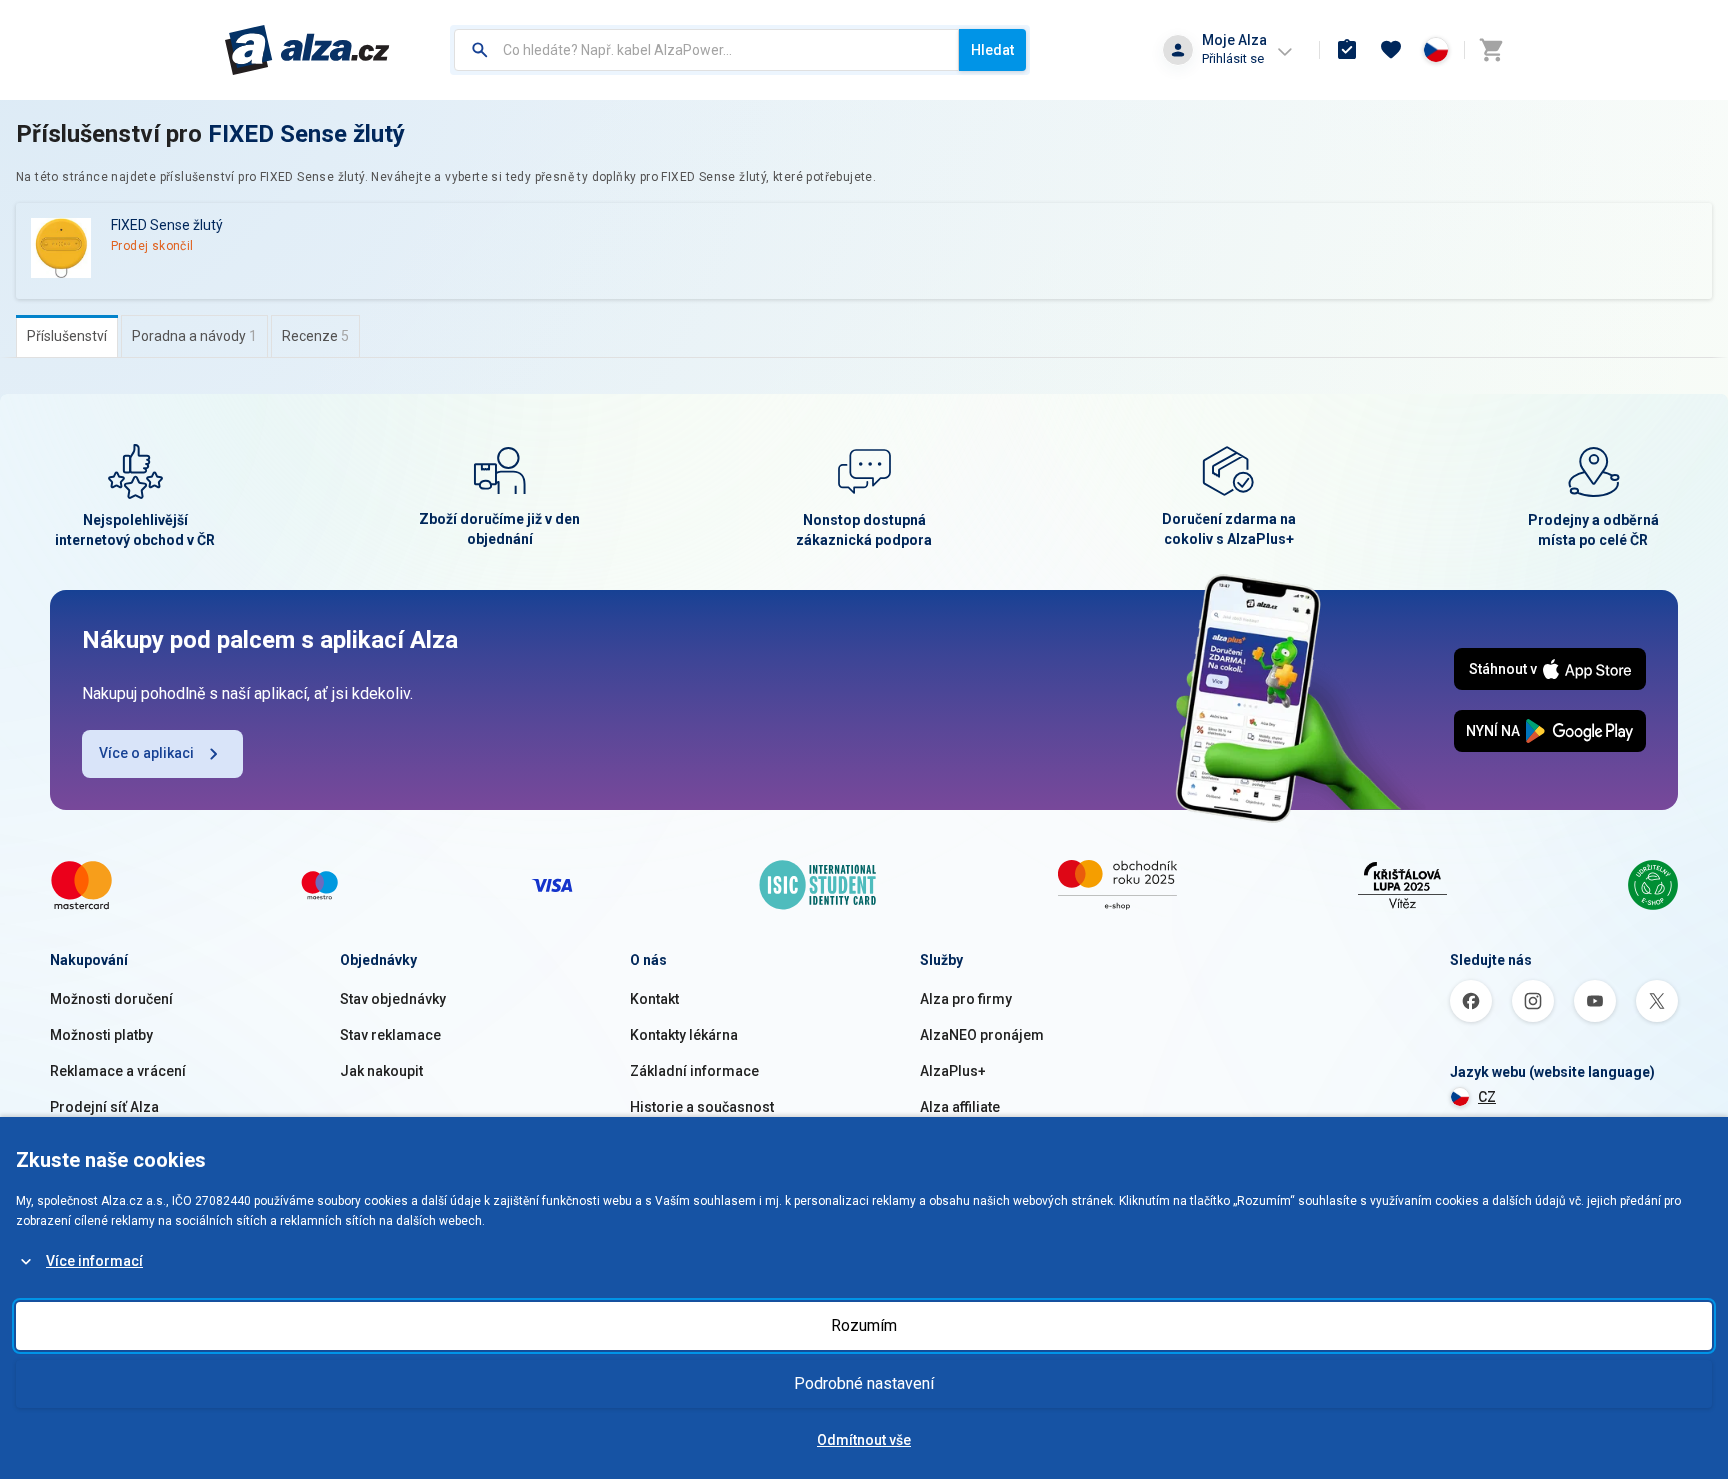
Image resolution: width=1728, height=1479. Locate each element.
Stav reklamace (390, 1035)
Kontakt (654, 999)
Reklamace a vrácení (118, 1071)
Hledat (992, 50)
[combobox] (706, 50)
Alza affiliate (960, 1107)
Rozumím (864, 1325)
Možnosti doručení (111, 999)
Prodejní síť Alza (104, 1107)
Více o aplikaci (146, 753)
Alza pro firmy (966, 999)
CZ (1487, 1097)
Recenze (315, 336)
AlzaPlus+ (953, 1071)
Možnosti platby (101, 1035)
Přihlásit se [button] (1233, 58)
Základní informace (694, 1071)
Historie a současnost (702, 1107)
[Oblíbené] (1391, 50)
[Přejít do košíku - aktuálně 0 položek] (1491, 50)
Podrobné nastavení (864, 1383)
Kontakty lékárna (684, 1035)
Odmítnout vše (864, 1440)
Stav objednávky (393, 999)
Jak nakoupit (381, 1071)
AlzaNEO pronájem (982, 1035)
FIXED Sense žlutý (306, 134)
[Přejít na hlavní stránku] (307, 50)
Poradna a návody (194, 336)
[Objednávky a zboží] (1347, 50)
